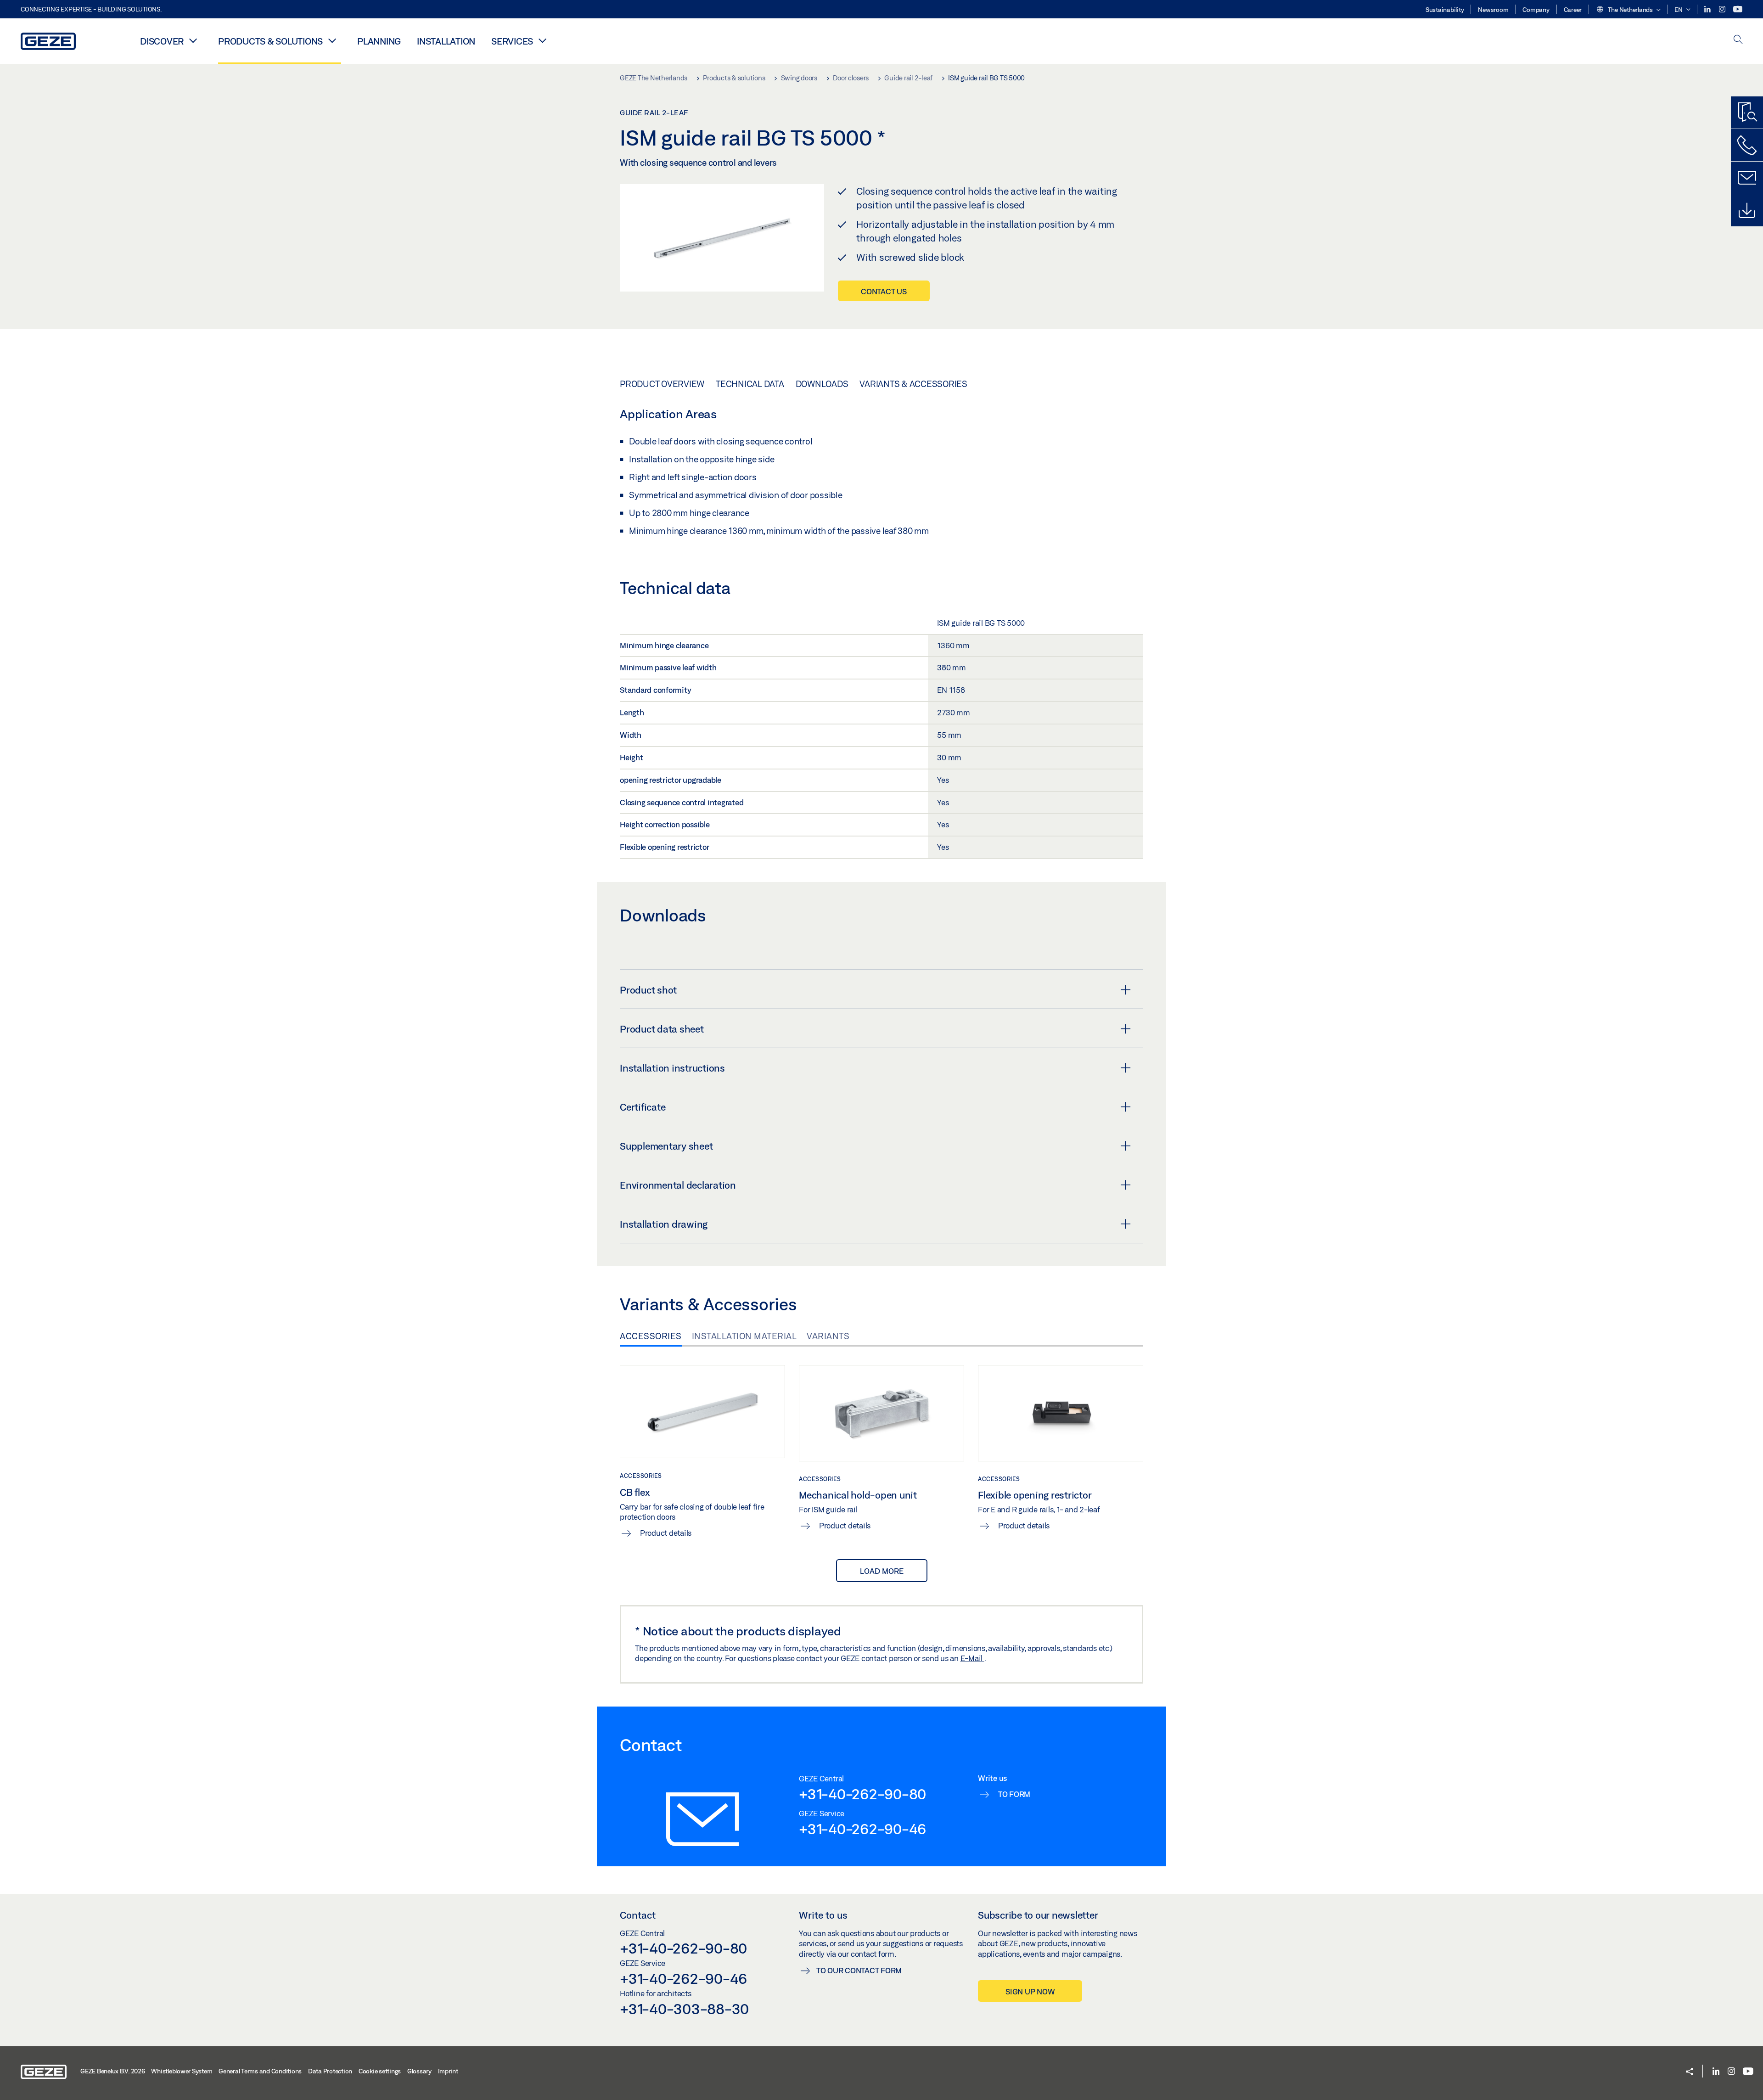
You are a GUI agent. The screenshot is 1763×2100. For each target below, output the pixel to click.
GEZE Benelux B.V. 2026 (113, 2071)
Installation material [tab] (744, 1336)
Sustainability (1445, 10)
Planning (379, 41)
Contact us (884, 291)
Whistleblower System (182, 2071)
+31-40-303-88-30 (684, 2009)
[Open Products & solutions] (332, 40)
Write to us (823, 1915)
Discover (162, 41)
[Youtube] (1738, 9)
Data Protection (330, 2071)
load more (882, 1571)
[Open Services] (542, 40)
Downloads (822, 384)
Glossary (419, 2071)
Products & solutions (270, 41)
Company (1536, 10)
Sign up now (1030, 1991)
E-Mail (972, 1658)
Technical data (750, 384)
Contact (638, 1915)
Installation (446, 41)
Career (1573, 10)
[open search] (1738, 40)
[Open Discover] (193, 40)
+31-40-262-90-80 (862, 1794)
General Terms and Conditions (260, 2071)
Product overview (662, 384)
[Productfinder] (1747, 112)
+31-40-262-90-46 (862, 1829)
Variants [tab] (828, 1336)
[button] (1628, 10)
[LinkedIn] (1708, 9)
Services (512, 41)
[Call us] (1747, 145)
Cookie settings (380, 2071)
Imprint (448, 2071)
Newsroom (1493, 10)
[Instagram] (1723, 9)
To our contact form (859, 1970)
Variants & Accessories (913, 384)
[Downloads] (1747, 210)
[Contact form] (1747, 178)
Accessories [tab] (651, 1336)
